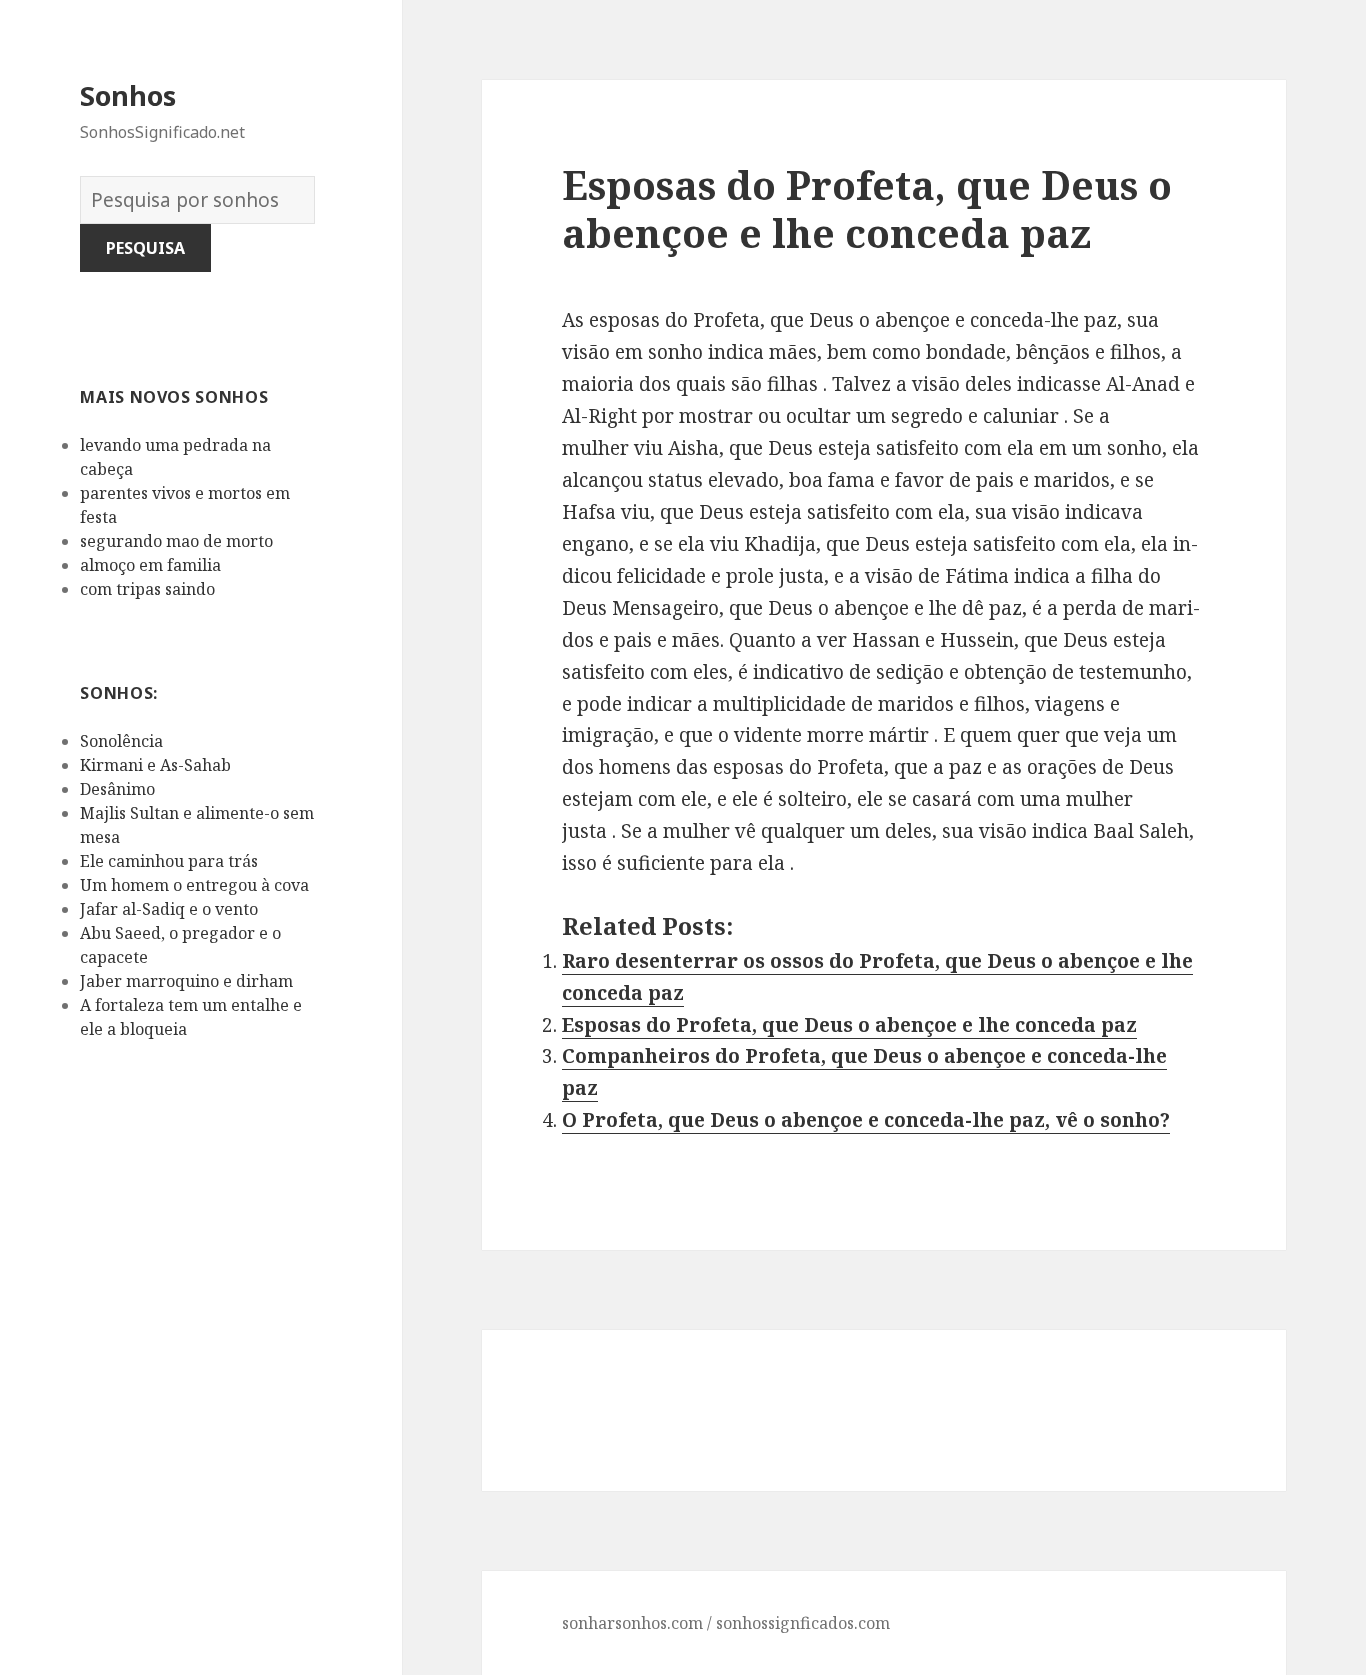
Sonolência (121, 741)
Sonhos (128, 95)
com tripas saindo (147, 589)
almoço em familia (150, 565)
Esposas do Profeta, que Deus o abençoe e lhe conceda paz (849, 1025)
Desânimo (117, 789)
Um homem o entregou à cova (194, 885)
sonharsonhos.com (632, 1623)
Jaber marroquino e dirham (186, 981)
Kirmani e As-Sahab (155, 765)
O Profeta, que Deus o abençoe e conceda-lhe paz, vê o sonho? (866, 1120)
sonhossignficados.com (803, 1623)
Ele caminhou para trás (169, 861)
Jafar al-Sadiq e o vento (169, 909)
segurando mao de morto (176, 541)
